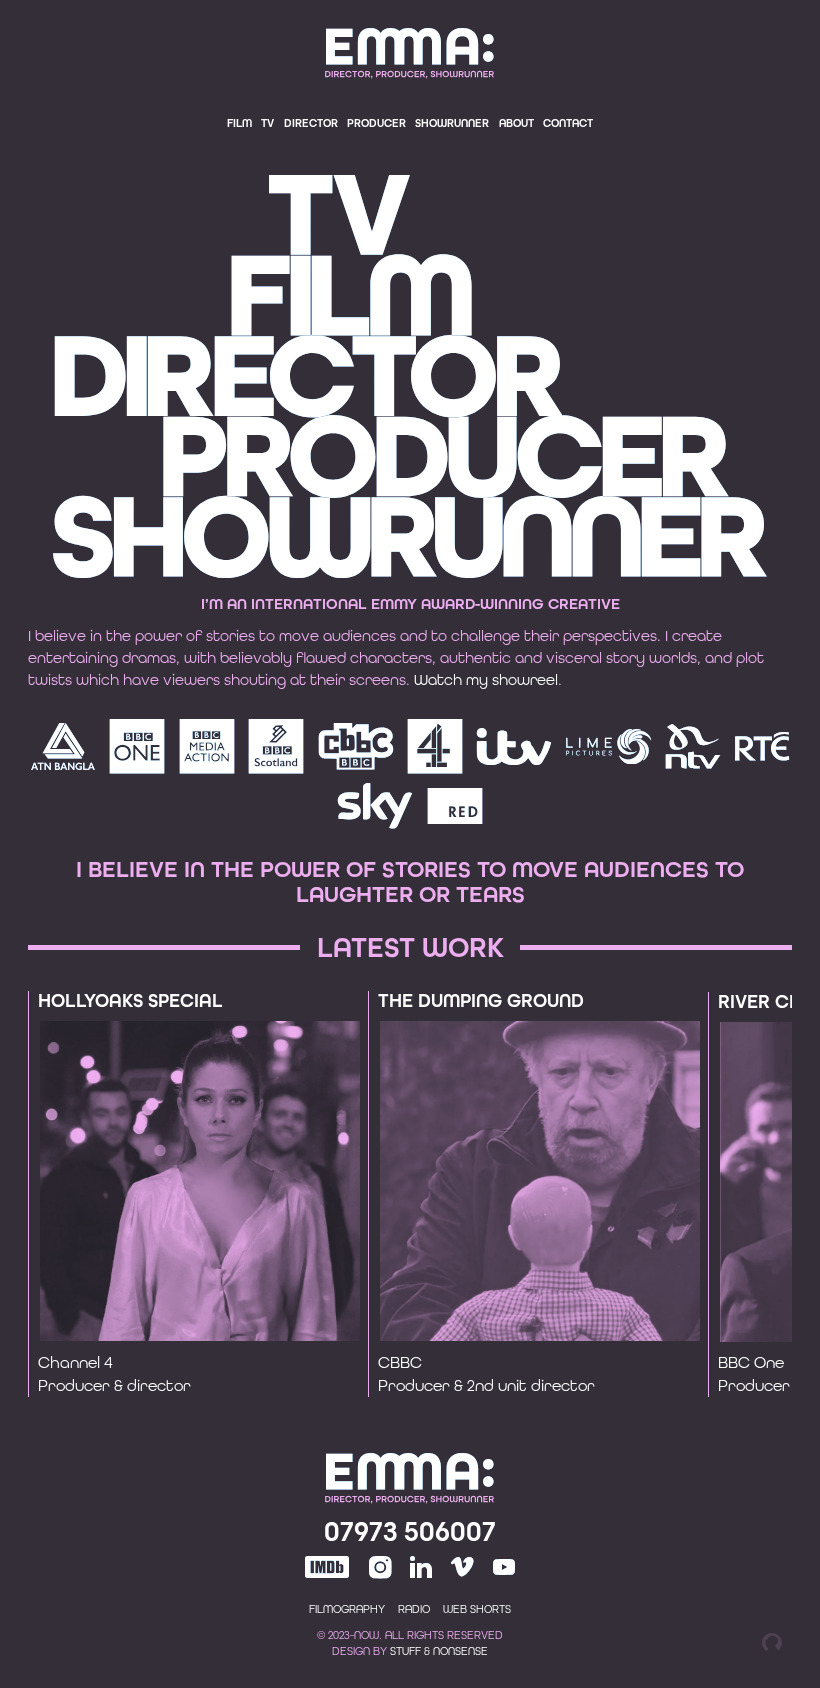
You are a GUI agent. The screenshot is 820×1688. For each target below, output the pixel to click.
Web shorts (477, 1609)
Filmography (347, 1609)
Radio (414, 1609)
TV (267, 123)
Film (239, 123)
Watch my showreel (486, 680)
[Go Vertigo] (772, 1642)
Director (311, 123)
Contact (568, 123)
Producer (376, 123)
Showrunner (452, 123)
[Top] (410, 1482)
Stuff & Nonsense (439, 1651)
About (516, 123)
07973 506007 (410, 1532)
